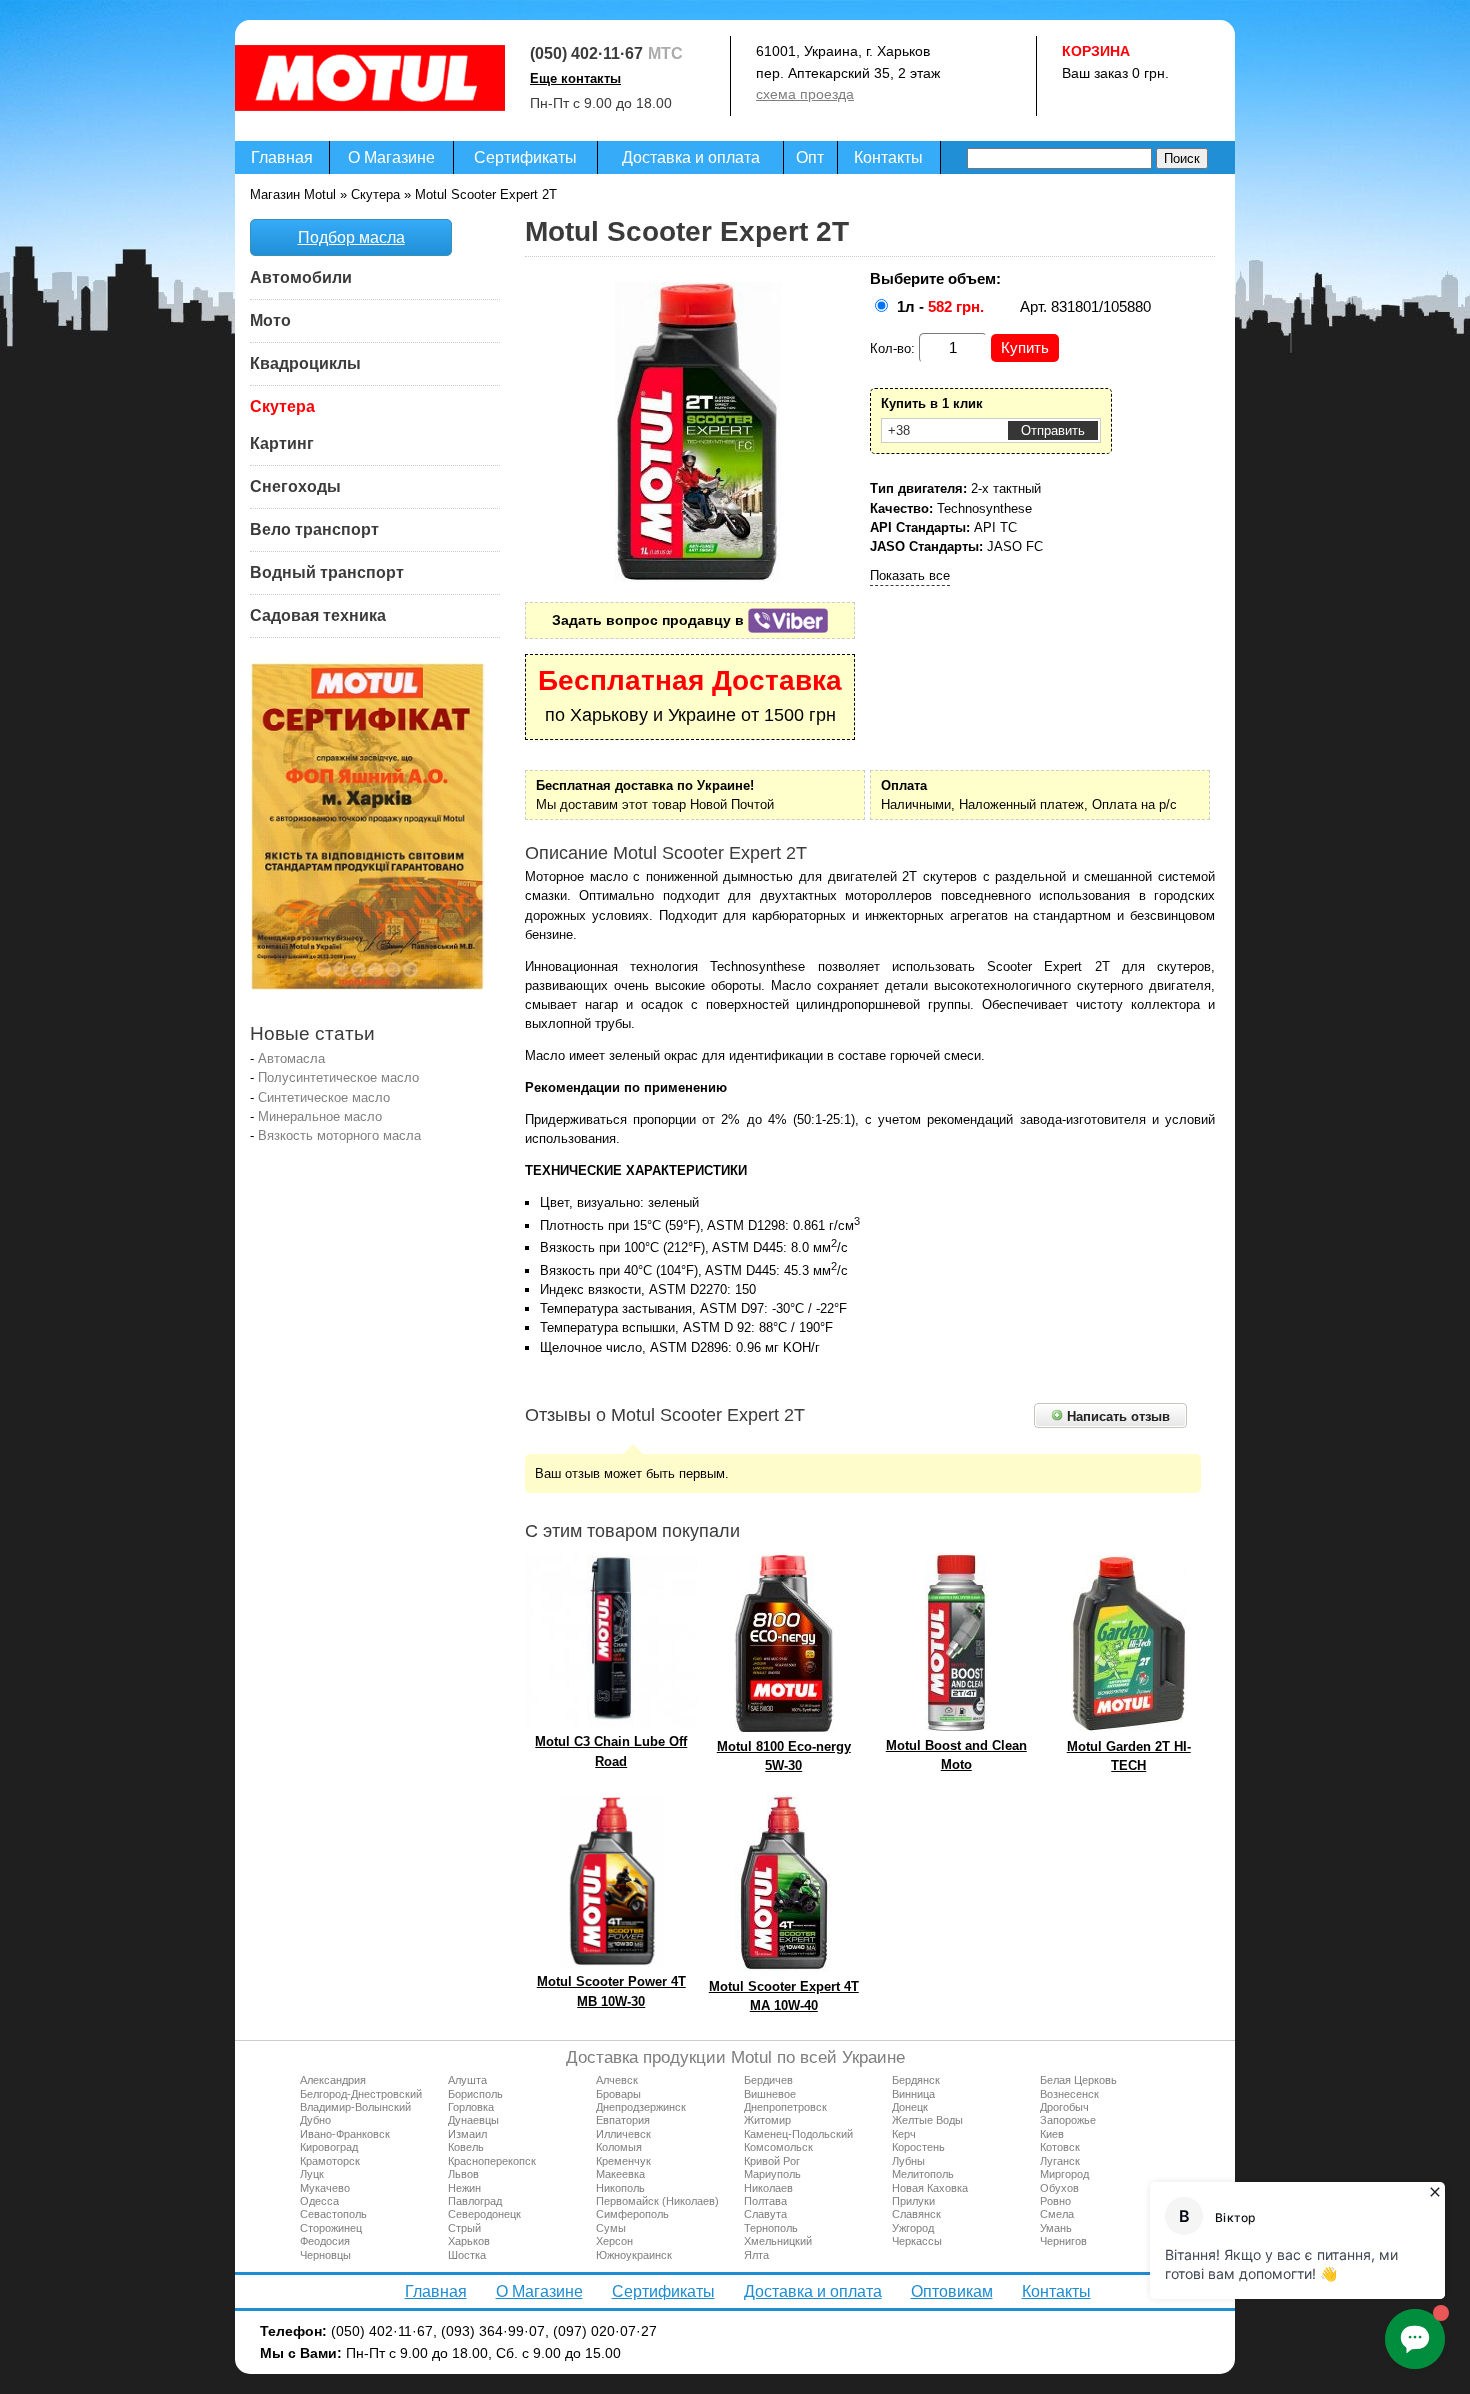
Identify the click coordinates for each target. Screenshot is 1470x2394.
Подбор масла (351, 237)
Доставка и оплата (691, 157)
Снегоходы (295, 486)
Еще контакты (575, 78)
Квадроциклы (305, 363)
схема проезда (805, 94)
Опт (810, 157)
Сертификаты (525, 157)
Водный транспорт (327, 572)
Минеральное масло (320, 1116)
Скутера (282, 406)
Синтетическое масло (324, 1097)
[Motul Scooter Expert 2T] (698, 577)
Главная (282, 157)
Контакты (888, 157)
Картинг (282, 443)
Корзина (1096, 51)
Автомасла (291, 1058)
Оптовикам (952, 2291)
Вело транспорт (314, 529)
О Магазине (391, 157)
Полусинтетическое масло (338, 1077)
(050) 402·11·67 (586, 53)
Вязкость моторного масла (339, 1135)
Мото (270, 320)
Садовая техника (318, 615)
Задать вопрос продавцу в (650, 620)
